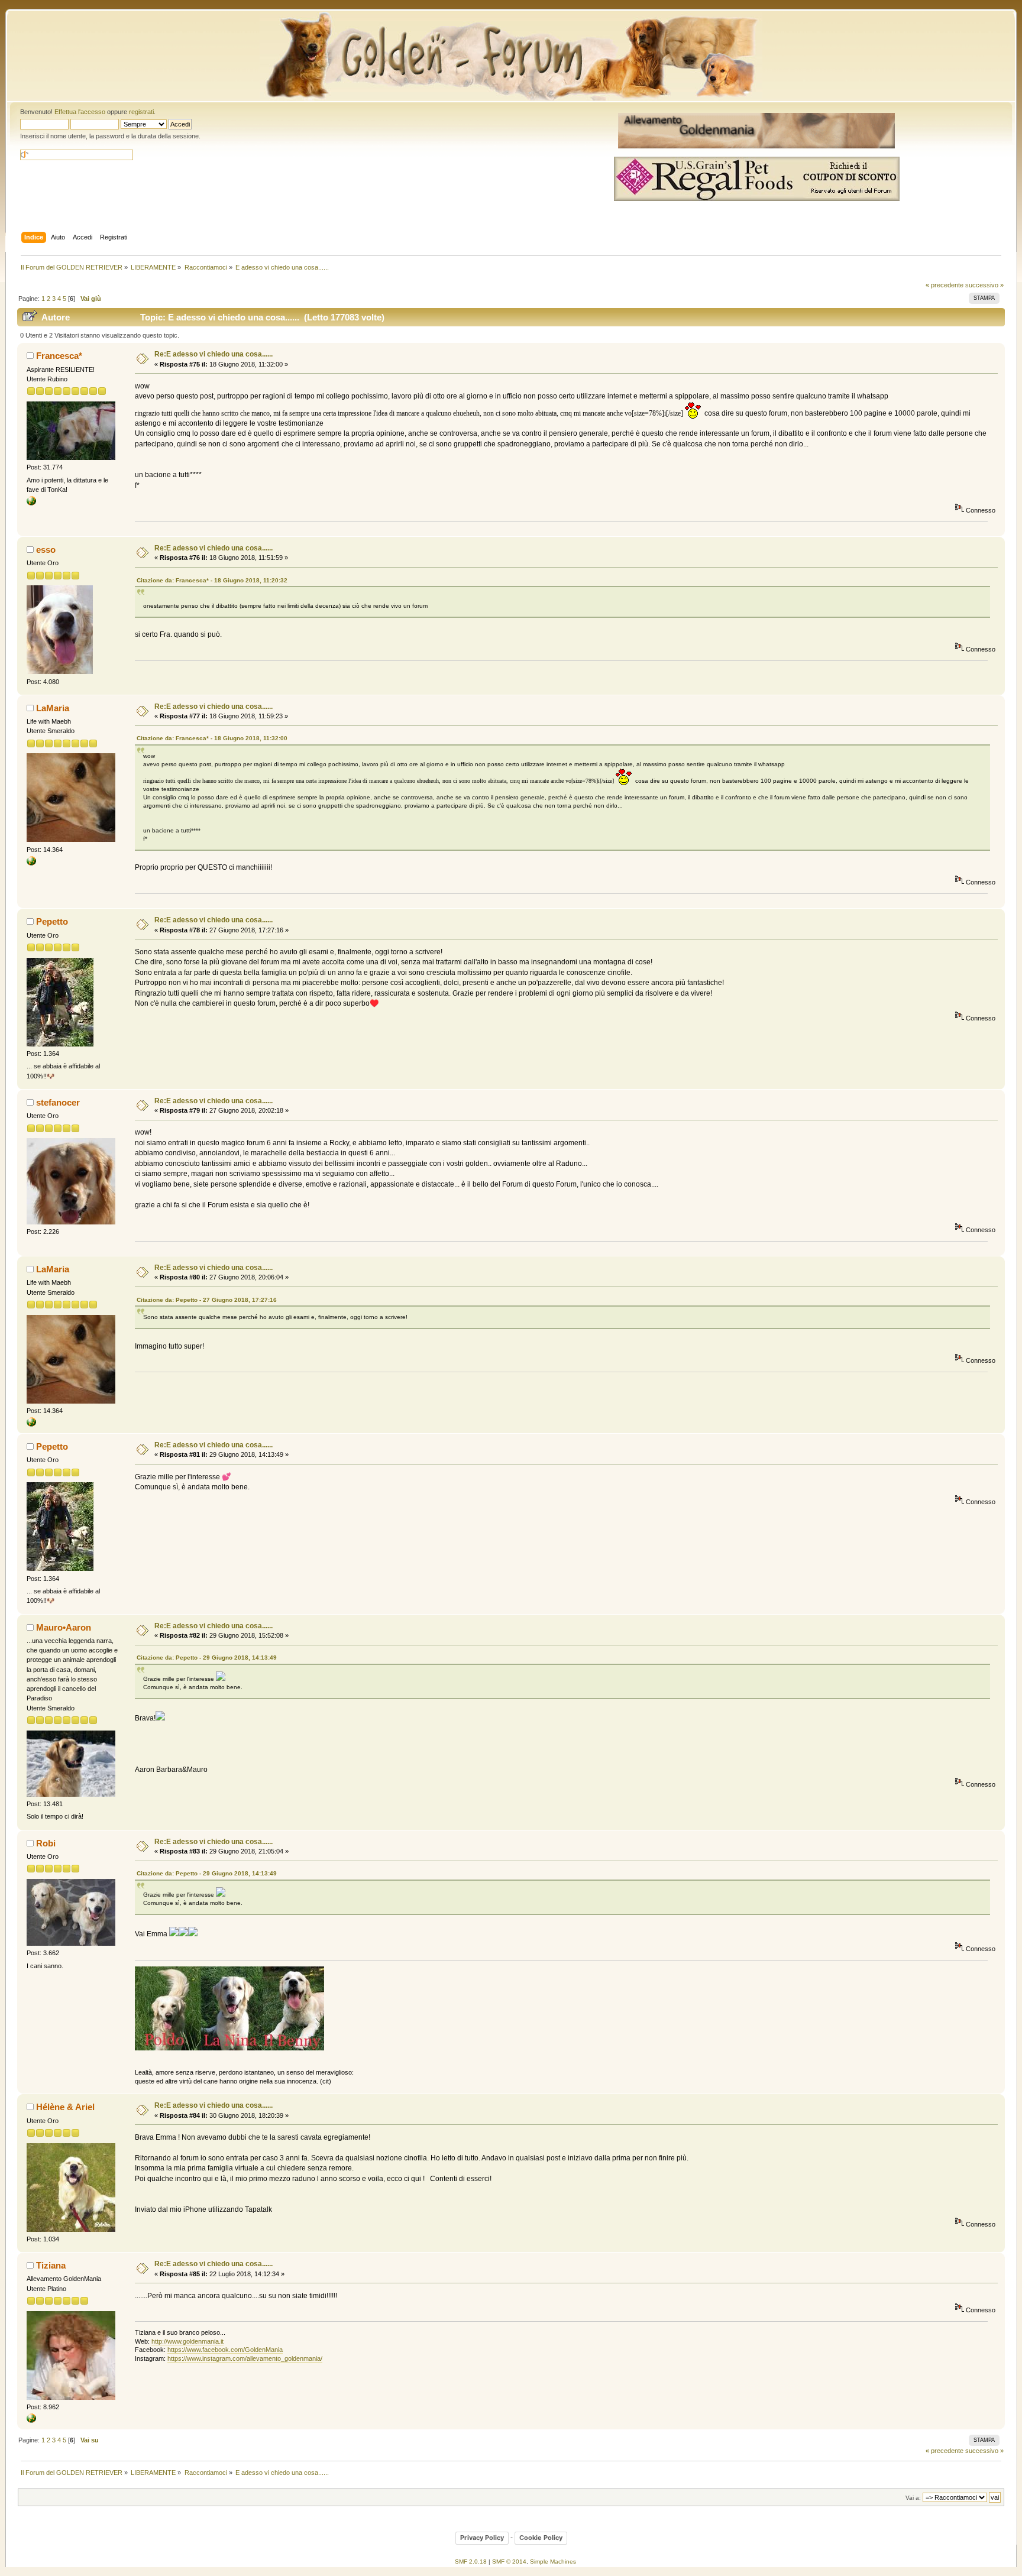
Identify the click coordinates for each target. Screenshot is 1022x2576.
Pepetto (52, 921)
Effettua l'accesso (80, 112)
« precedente (945, 285)
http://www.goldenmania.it (187, 2341)
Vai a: (913, 2498)
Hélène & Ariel (65, 2107)
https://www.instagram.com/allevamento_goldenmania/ (245, 2358)
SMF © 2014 (509, 2562)
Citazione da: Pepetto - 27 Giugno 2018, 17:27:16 (207, 1300)
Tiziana (51, 2265)
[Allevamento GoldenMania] (31, 2421)
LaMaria (53, 708)
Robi (46, 1843)
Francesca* (59, 356)
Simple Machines (553, 2562)
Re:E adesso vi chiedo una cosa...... (214, 354)
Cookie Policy (541, 2538)
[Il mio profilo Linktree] (31, 863)
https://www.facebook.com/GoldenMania (225, 2350)
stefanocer (58, 1102)
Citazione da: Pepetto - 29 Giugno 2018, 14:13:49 (207, 1658)
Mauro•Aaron (64, 1627)
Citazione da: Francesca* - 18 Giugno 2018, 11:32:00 (212, 738)
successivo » (984, 285)
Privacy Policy (482, 2538)
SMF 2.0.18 (471, 2562)
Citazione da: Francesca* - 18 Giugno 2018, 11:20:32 (212, 580)
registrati (141, 112)
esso (46, 550)
